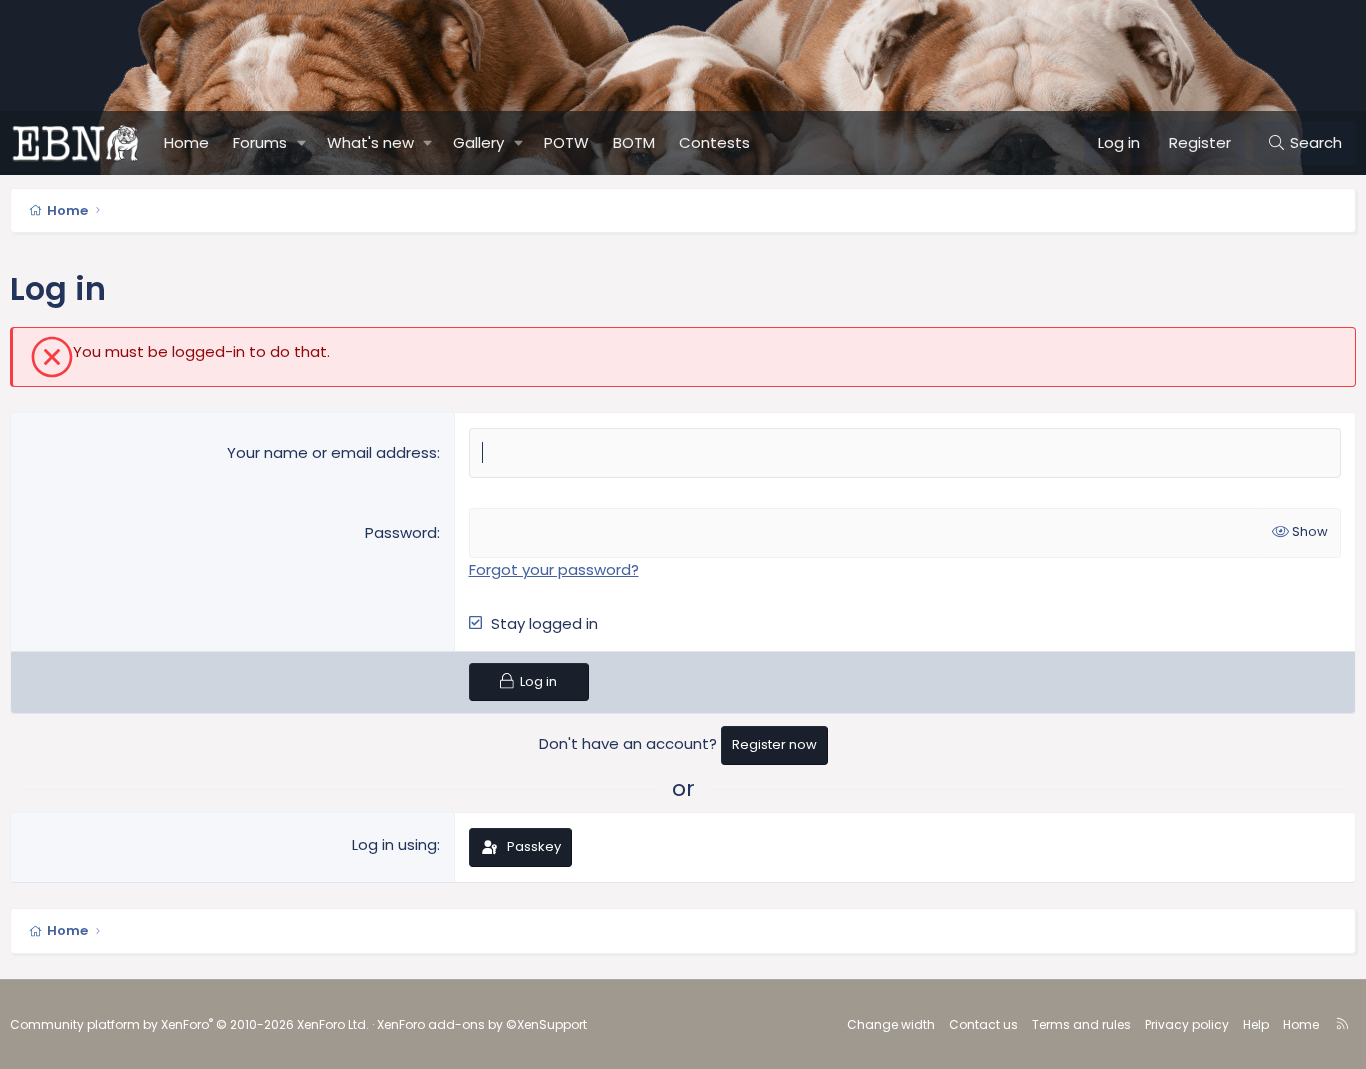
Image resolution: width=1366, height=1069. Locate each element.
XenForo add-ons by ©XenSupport (482, 1024)
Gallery (478, 142)
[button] (302, 143)
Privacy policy (1187, 1024)
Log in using (394, 844)
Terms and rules (1081, 1024)
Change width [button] (891, 1024)
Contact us (983, 1024)
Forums (260, 142)
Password (401, 532)
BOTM (634, 142)
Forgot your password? (554, 569)
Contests (714, 142)
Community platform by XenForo (189, 1024)
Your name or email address (332, 452)
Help (1256, 1024)
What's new (370, 142)
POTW (566, 142)
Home (186, 142)
